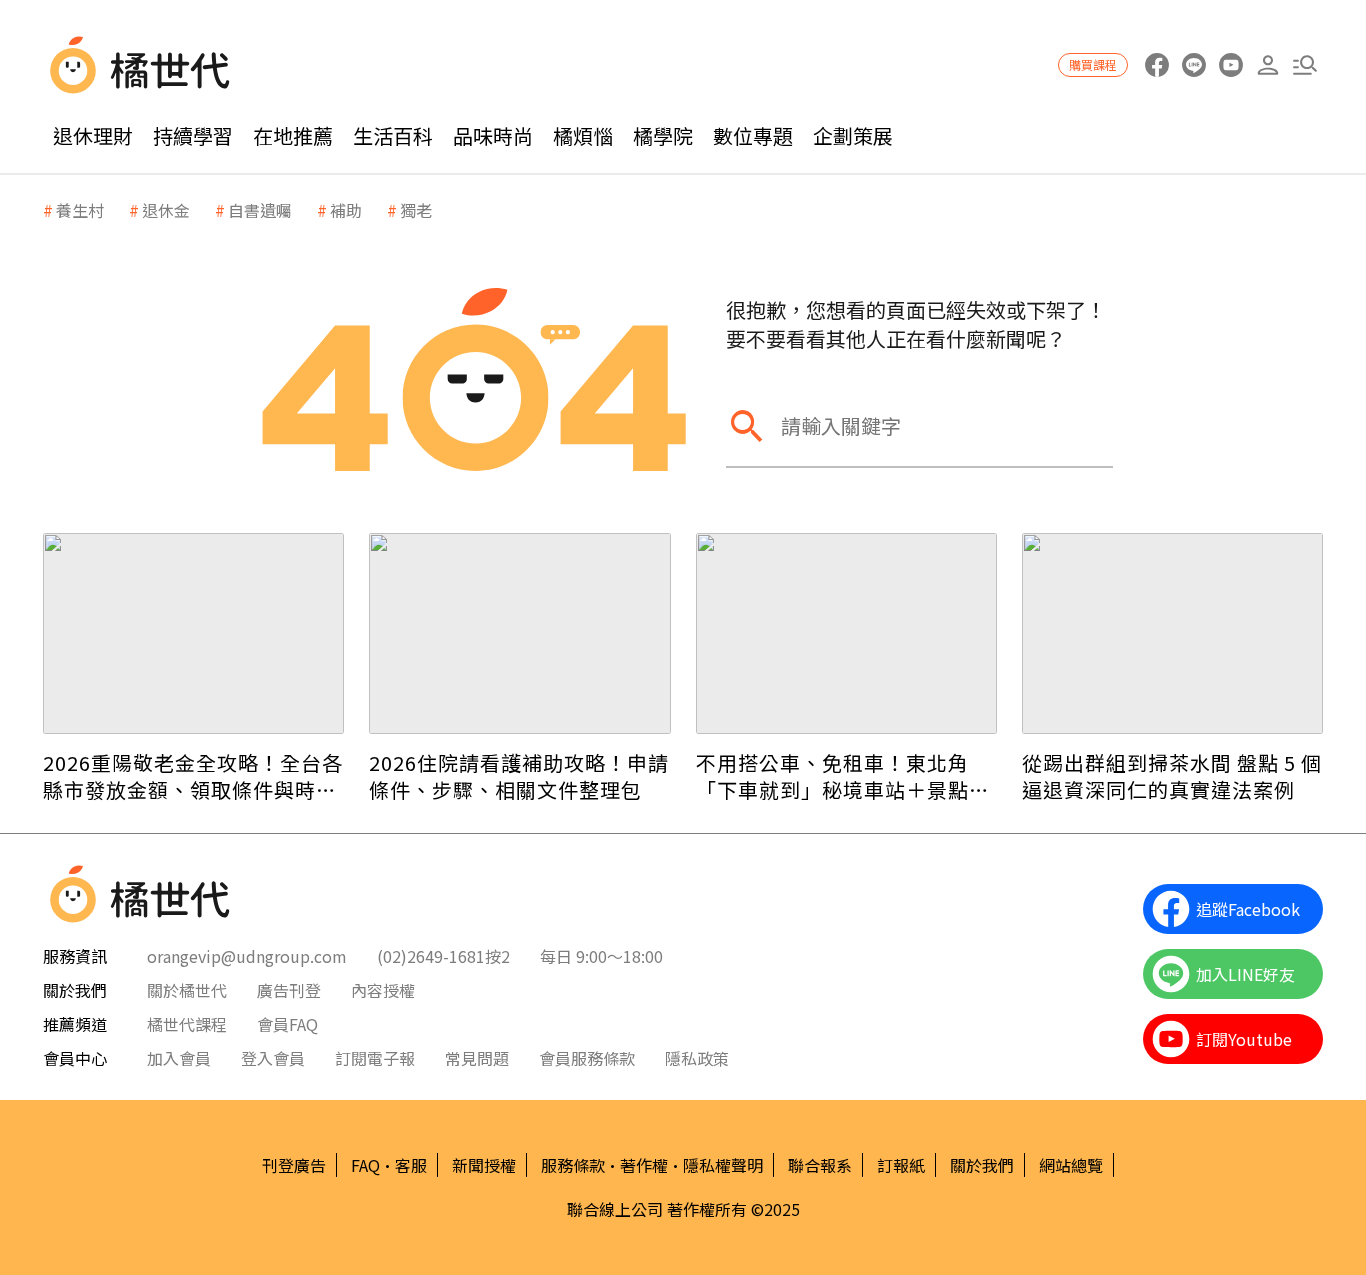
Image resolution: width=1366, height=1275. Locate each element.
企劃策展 (853, 135)
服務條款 (573, 1165)
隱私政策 (697, 1058)
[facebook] (1156, 65)
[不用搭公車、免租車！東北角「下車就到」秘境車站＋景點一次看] (846, 633)
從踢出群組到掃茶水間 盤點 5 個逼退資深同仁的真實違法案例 (1172, 776)
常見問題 (477, 1058)
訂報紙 (901, 1165)
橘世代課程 (187, 1024)
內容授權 (383, 990)
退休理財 (93, 135)
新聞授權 (484, 1165)
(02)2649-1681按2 (443, 956)
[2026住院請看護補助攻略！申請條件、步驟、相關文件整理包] (519, 633)
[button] (1304, 65)
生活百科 (393, 135)
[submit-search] (746, 425)
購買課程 (1093, 64)
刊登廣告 (294, 1165)
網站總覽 (1071, 1165)
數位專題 (753, 135)
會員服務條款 (587, 1058)
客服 (411, 1165)
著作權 (644, 1165)
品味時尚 (493, 135)
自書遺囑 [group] (260, 210)
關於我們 (982, 1165)
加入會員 (179, 1058)
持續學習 (193, 135)
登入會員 (273, 1058)
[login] (1267, 65)
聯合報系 (820, 1165)
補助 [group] (346, 210)
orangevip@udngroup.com (247, 956)
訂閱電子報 (375, 1058)
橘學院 (663, 135)
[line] (1193, 65)
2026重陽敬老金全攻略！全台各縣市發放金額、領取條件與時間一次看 (193, 776)
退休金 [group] (166, 210)
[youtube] (1230, 65)
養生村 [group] (80, 210)
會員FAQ (287, 1024)
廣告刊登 (289, 990)
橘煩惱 (583, 135)
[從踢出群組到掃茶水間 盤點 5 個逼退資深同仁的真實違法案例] (1172, 633)
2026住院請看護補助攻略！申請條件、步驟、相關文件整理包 (519, 776)
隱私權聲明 (723, 1165)
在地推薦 (293, 135)
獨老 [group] (416, 210)
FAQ (365, 1165)
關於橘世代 (187, 990)
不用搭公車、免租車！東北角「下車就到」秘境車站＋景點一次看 (843, 776)
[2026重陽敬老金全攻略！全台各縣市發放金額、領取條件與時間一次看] (193, 633)
